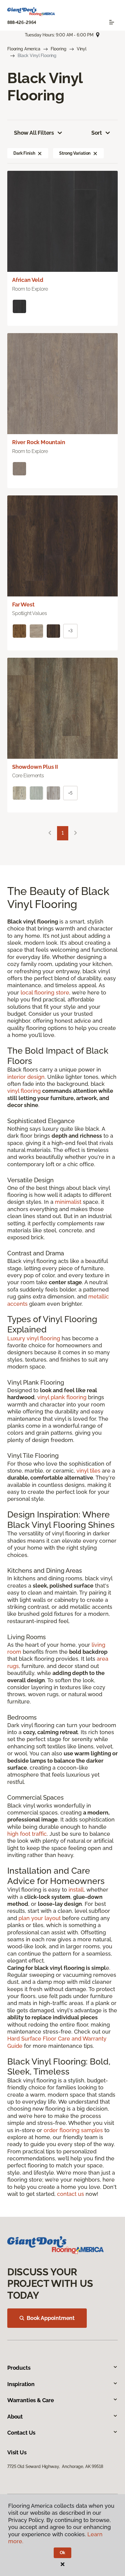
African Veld (28, 280)
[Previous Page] (50, 833)
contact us (71, 2194)
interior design (26, 1077)
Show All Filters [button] (34, 133)
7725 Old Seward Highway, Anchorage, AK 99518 (55, 2466)
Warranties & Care (31, 2400)
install (76, 1890)
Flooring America (24, 49)
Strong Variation (75, 153)
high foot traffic (27, 1834)
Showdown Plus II (35, 767)
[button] (40, 153)
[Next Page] (76, 833)
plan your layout (40, 1918)
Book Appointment (51, 2318)
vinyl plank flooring (62, 1397)
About (15, 2417)
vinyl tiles (88, 1471)
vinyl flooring (24, 1091)
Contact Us (21, 2433)
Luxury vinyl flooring (34, 1338)
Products (19, 2368)
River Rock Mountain (39, 442)
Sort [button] (97, 133)
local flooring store (45, 993)
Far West (23, 604)
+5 (70, 793)
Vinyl (82, 49)
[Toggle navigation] (112, 22)
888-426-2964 (22, 22)
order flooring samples (73, 2130)
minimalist (68, 1202)
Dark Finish (24, 153)
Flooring (59, 49)
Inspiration (21, 2384)
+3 (70, 631)
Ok (63, 2553)
